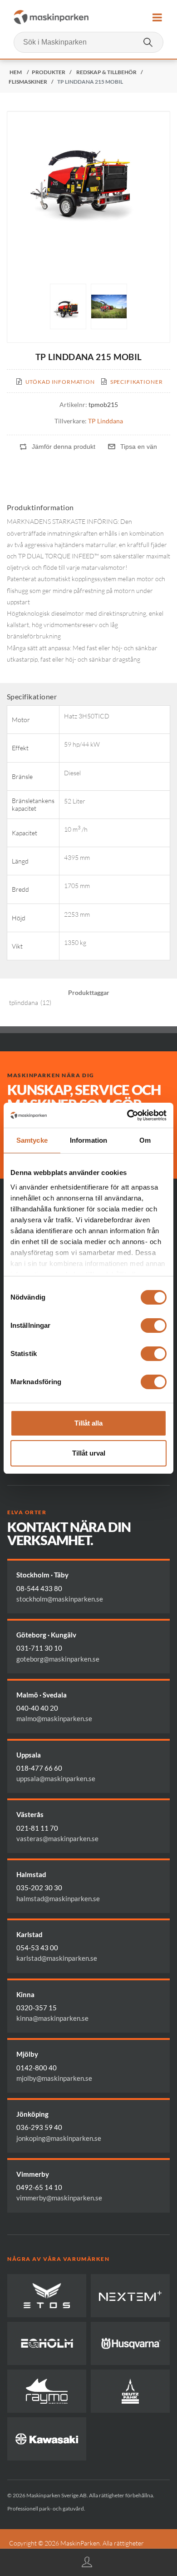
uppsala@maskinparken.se (56, 1778)
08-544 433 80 (39, 1588)
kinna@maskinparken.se (52, 2018)
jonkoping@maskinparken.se (59, 2138)
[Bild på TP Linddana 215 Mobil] (68, 306)
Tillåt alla (88, 1423)
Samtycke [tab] (32, 1140)
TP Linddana (106, 421)
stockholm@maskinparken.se (60, 1599)
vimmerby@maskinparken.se (59, 2198)
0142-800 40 (37, 2068)
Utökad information (60, 382)
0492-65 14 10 (39, 2187)
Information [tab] (88, 1140)
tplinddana (24, 1002)
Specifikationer (137, 382)
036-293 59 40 (39, 2127)
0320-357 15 (37, 2008)
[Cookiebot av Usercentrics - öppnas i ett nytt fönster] (127, 1115)
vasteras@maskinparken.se (57, 1838)
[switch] (154, 1326)
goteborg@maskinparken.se (58, 1659)
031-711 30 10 (39, 1648)
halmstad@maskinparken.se (58, 1898)
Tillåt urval (89, 1453)
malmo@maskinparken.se (54, 1718)
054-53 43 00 (37, 1948)
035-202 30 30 (39, 1888)
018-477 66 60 (39, 1768)
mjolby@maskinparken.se (54, 2078)
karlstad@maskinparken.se (57, 1958)
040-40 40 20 (37, 1708)
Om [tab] (145, 1140)
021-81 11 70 (37, 1828)
